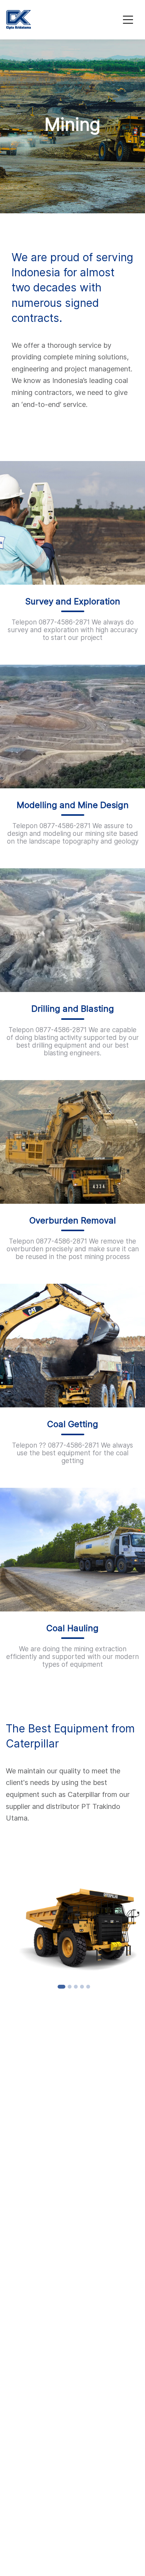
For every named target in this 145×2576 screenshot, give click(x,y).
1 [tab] (61, 1987)
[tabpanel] (72, 1926)
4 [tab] (82, 1987)
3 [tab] (76, 1987)
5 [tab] (88, 1987)
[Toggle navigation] (128, 20)
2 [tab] (70, 1987)
